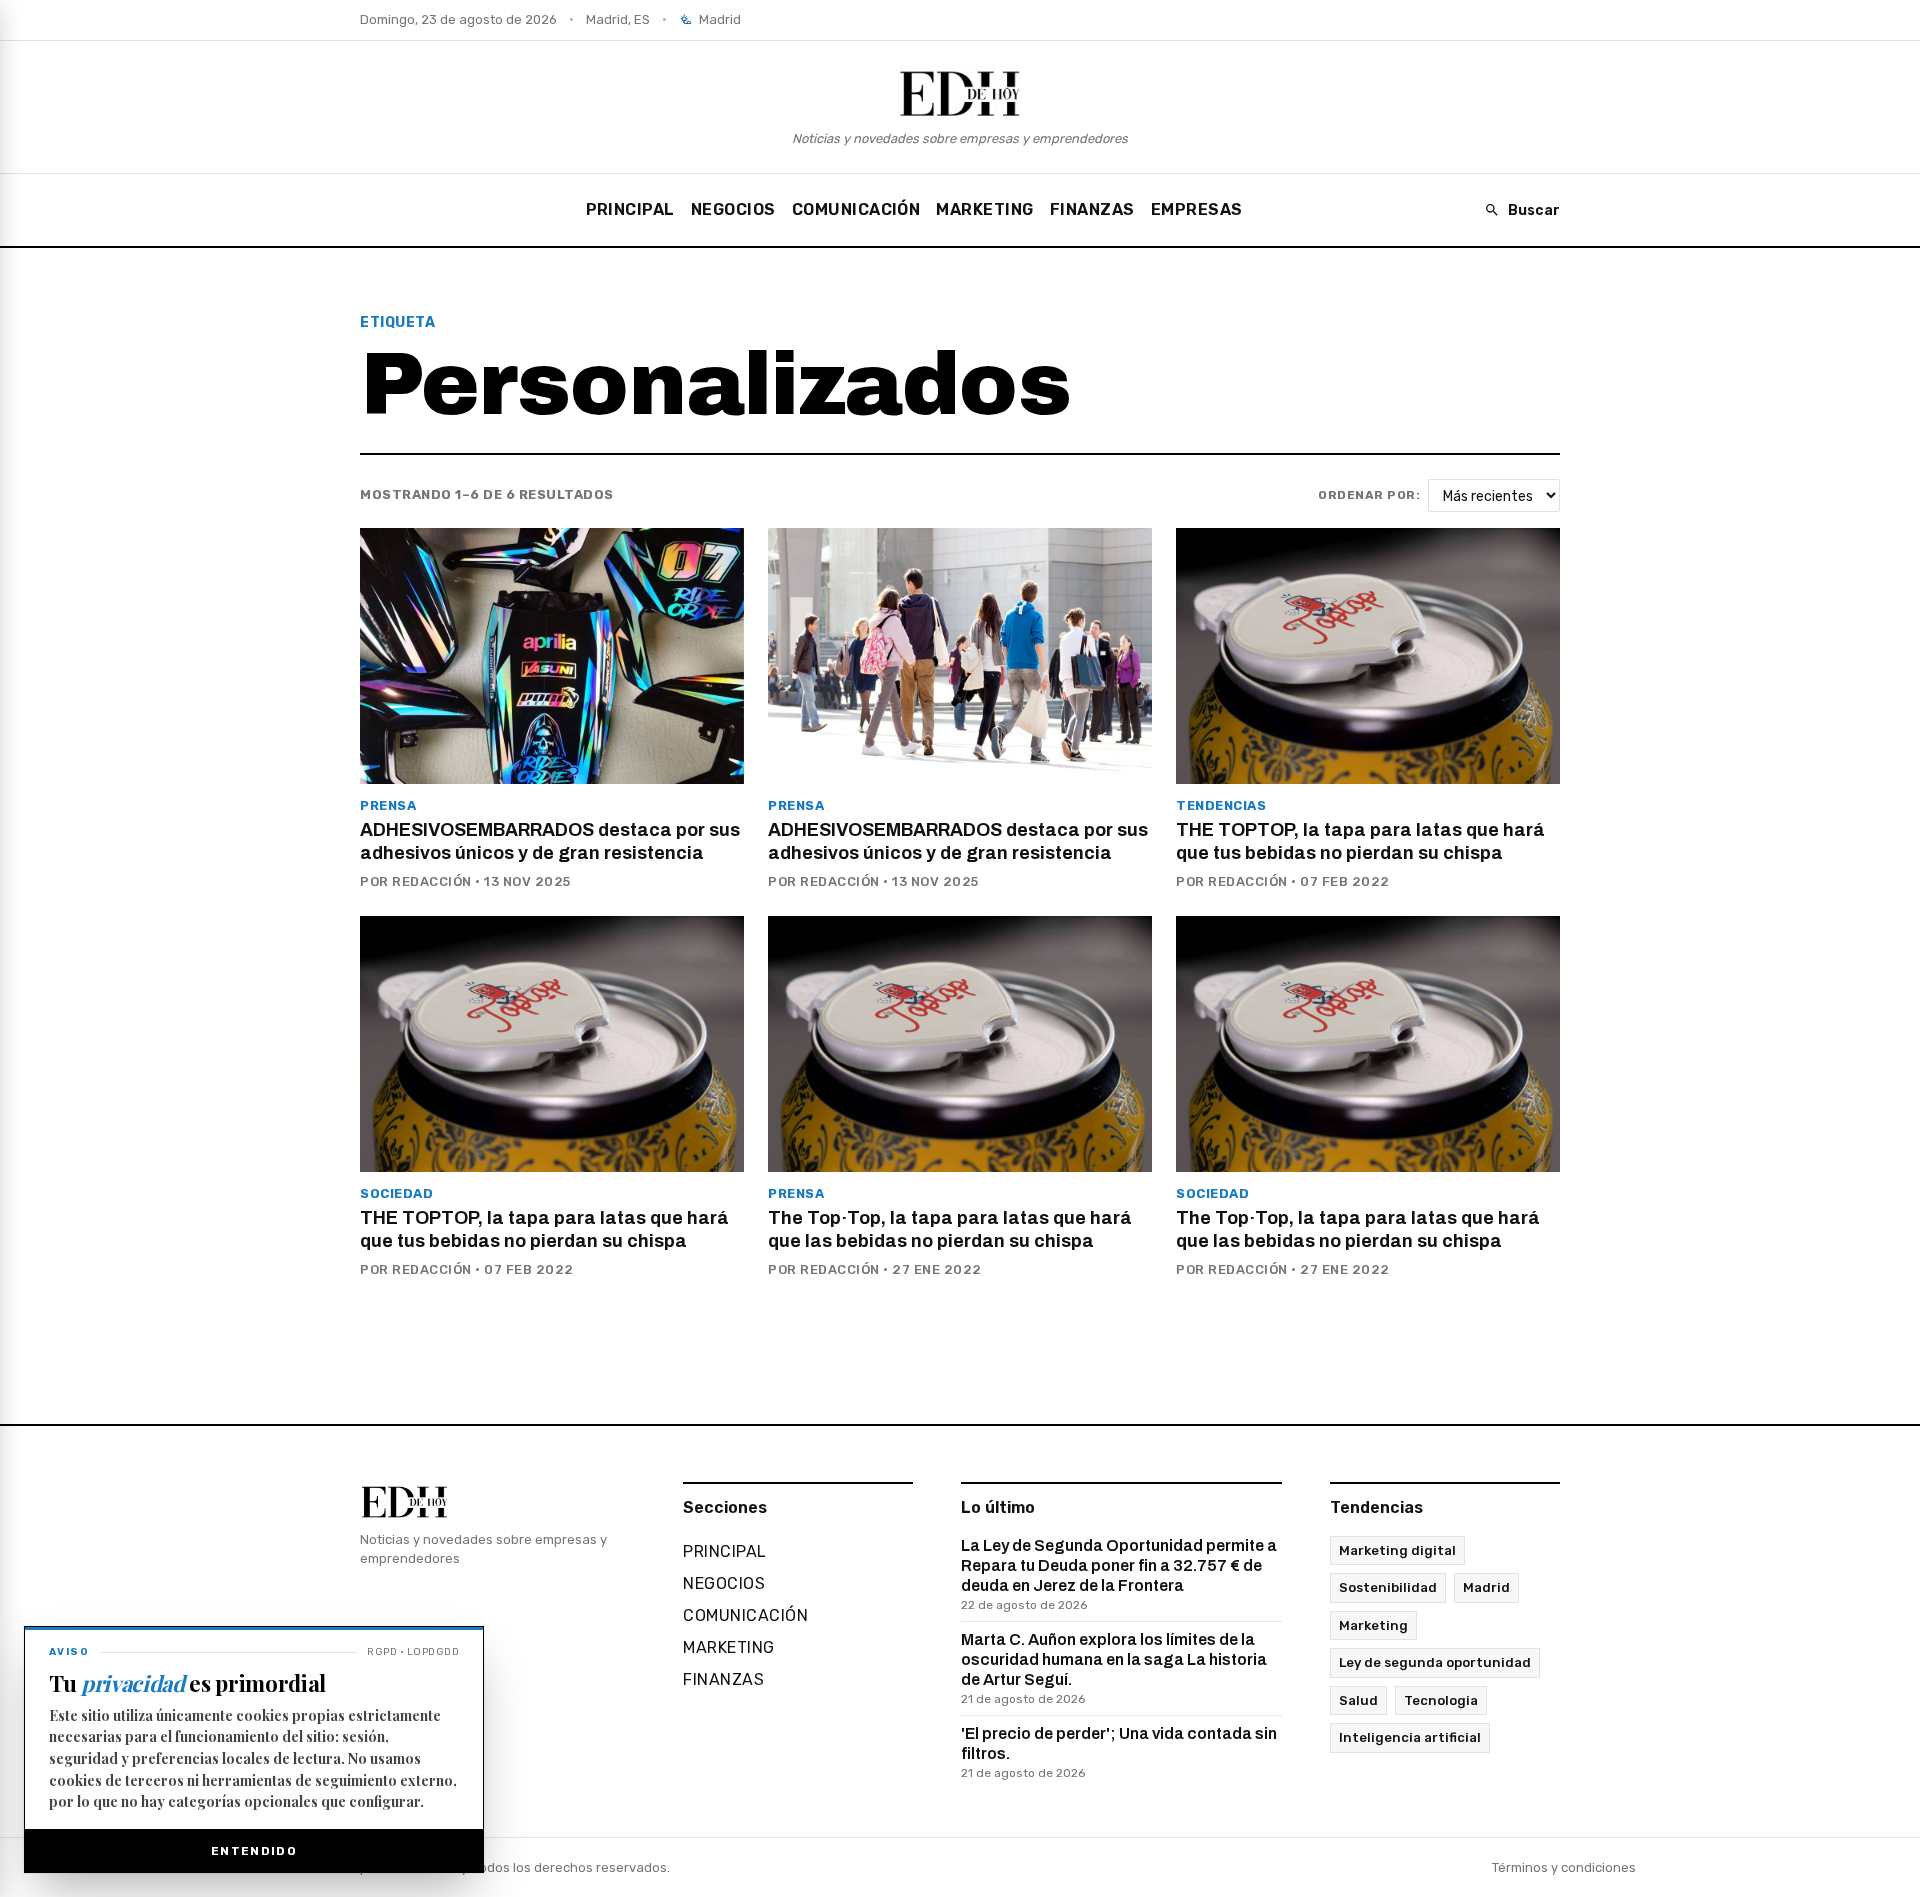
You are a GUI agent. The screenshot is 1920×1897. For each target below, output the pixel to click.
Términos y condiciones (1564, 1867)
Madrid (1486, 1587)
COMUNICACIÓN (856, 209)
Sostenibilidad (1388, 1587)
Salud (1358, 1700)
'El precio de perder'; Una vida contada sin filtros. (1119, 1752)
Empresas (1197, 209)
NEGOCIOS (733, 209)
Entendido (254, 1851)
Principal (630, 209)
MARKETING (984, 209)
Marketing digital (1397, 1550)
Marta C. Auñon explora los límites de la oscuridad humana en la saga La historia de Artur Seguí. (1114, 1668)
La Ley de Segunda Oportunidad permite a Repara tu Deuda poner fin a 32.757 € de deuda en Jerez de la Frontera (1119, 1574)
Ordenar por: (1369, 495)
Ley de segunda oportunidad (1435, 1662)
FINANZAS (1092, 209)
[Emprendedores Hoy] (960, 93)
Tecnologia (1441, 1700)
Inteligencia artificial (1410, 1737)
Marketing (1373, 1625)
